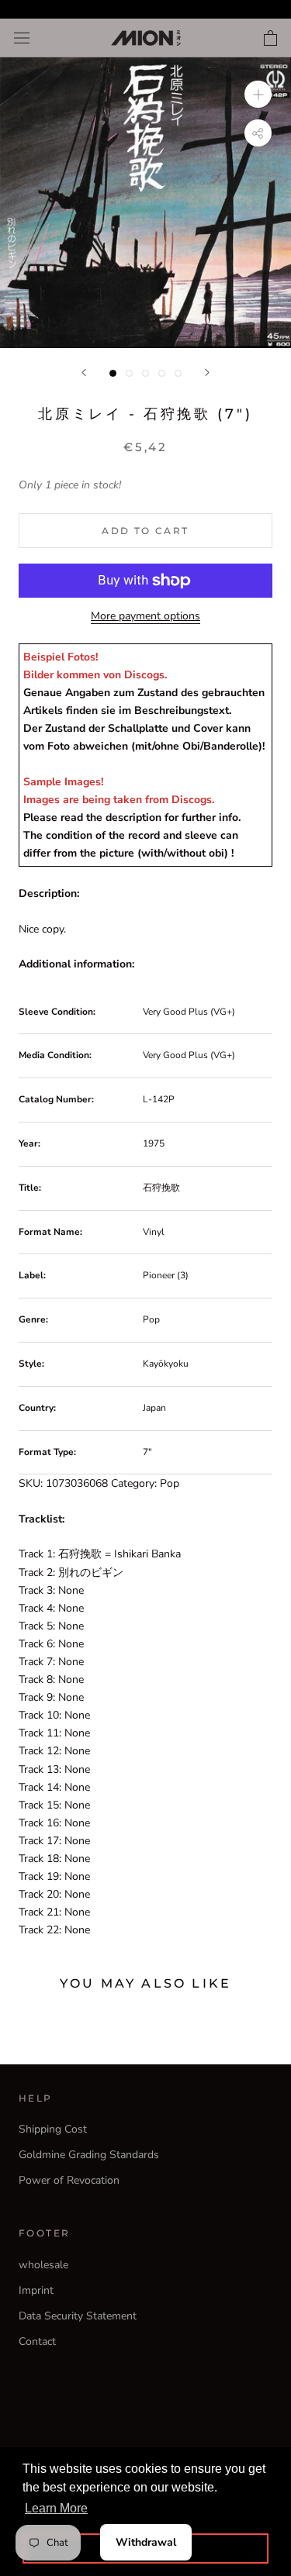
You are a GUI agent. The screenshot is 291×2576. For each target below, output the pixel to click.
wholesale (43, 2265)
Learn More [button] (56, 2508)
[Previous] (84, 372)
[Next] (207, 372)
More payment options (145, 616)
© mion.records (146, 2409)
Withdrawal (146, 2542)
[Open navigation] (22, 38)
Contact (37, 2342)
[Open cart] (270, 38)
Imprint (36, 2290)
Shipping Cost (53, 2129)
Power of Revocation (69, 2180)
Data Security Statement (78, 2316)
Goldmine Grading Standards (89, 2155)
